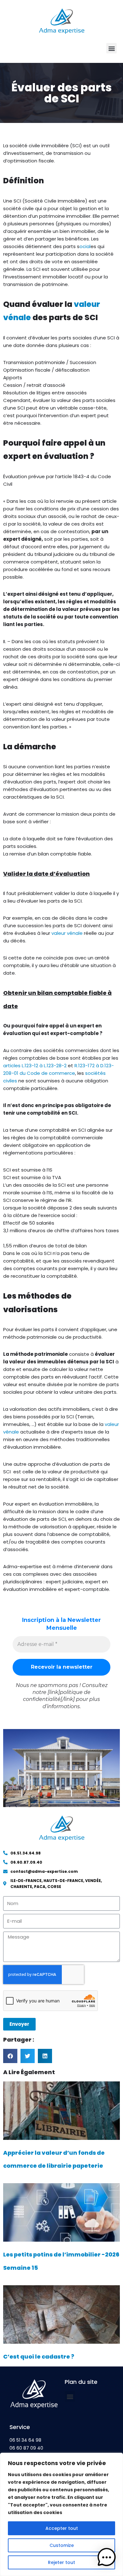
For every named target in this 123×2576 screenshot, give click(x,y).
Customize (62, 2545)
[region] (61, 2514)
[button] (111, 48)
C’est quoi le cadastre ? (39, 2357)
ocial (85, 246)
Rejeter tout (61, 2562)
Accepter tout (62, 2528)
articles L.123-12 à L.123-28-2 (35, 1066)
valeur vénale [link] (67, 933)
